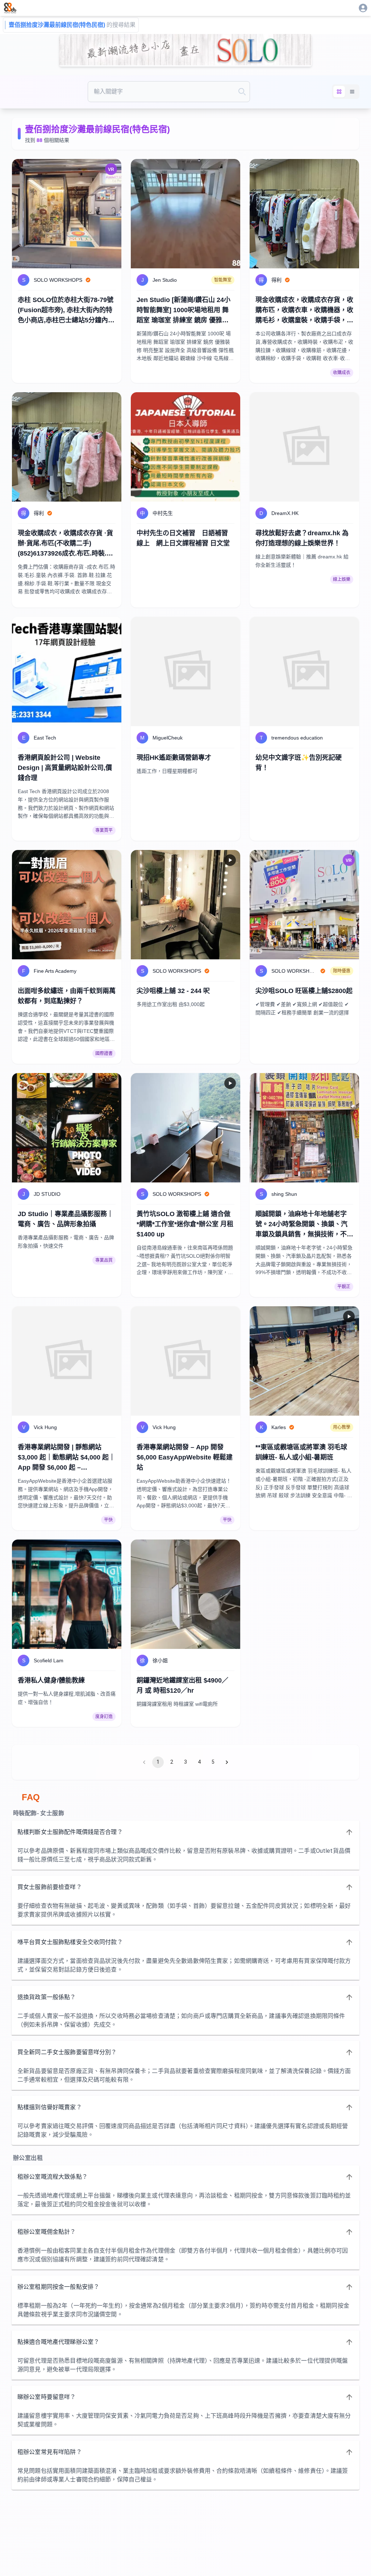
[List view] (352, 92)
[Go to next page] (227, 1762)
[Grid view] (339, 92)
